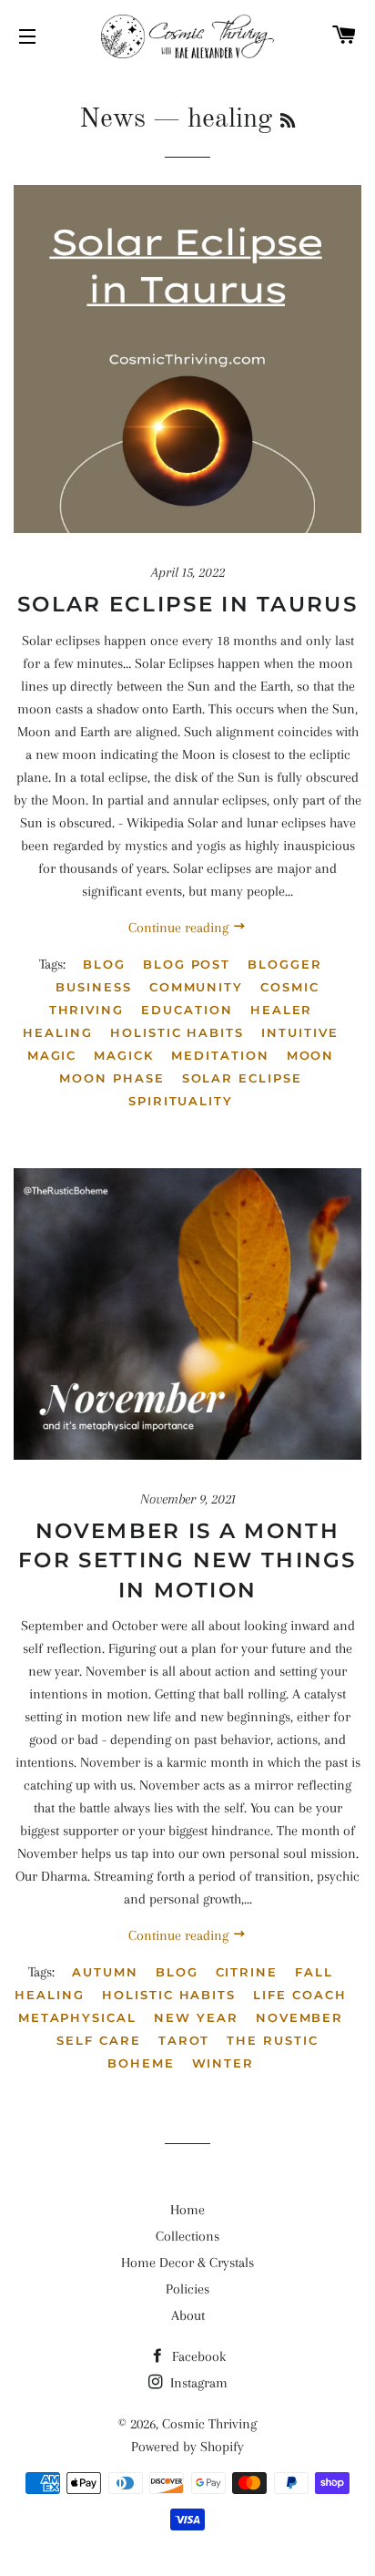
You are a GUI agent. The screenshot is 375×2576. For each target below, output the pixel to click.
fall (314, 1972)
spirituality (181, 1101)
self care (99, 2040)
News (112, 119)
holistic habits (177, 1032)
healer (282, 1010)
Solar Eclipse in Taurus (187, 604)
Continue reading (180, 928)
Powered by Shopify (187, 2447)
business (94, 987)
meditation (220, 1055)
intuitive (300, 1032)
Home (187, 2210)
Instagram (197, 2383)
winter (223, 2063)
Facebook (197, 2356)
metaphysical (77, 2017)
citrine (247, 1972)
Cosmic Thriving (209, 2424)
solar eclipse (242, 1078)
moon (311, 1055)
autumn (105, 1972)
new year (196, 2017)
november (300, 2017)
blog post (187, 964)
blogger (285, 964)
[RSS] (288, 122)
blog (104, 964)
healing (58, 1032)
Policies (187, 2289)
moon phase (112, 1078)
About (188, 2315)
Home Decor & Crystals (187, 2263)
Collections (187, 2236)
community (197, 987)
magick (124, 1055)
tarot (184, 2040)
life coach (300, 1995)
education (187, 1010)
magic (52, 1055)
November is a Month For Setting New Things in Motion (187, 1560)
